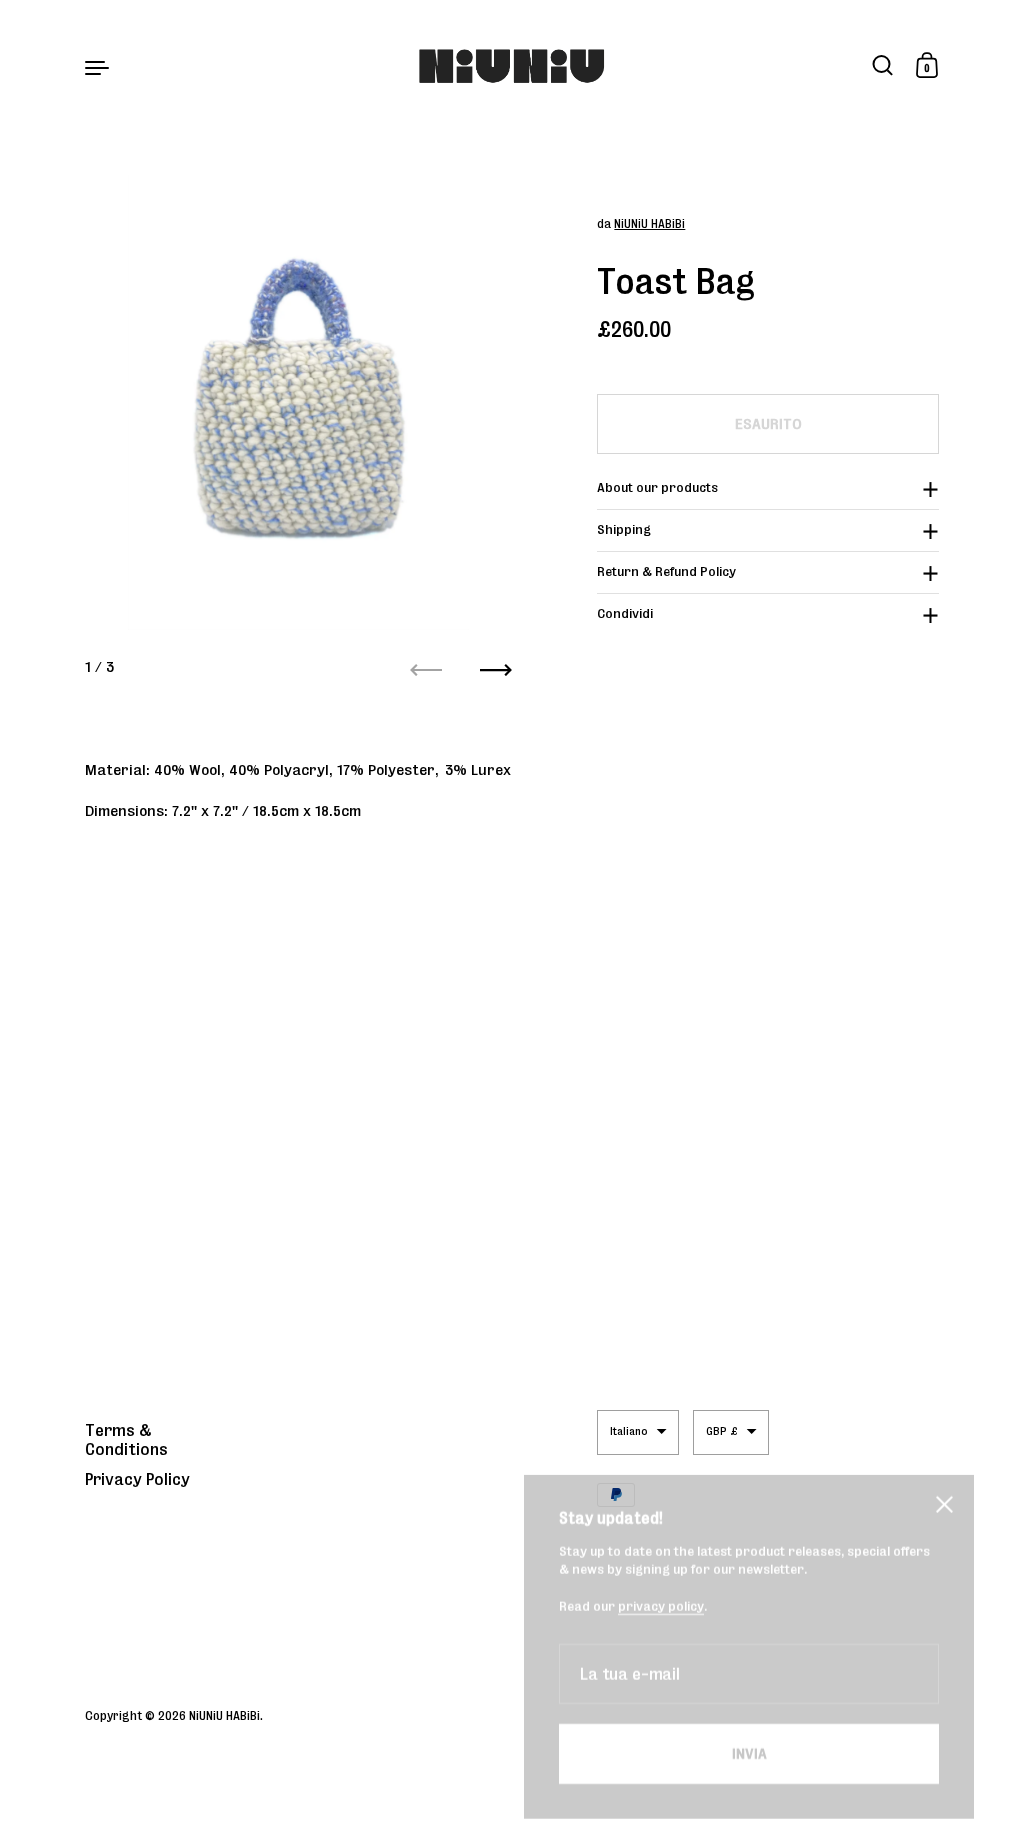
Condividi (625, 613)
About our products (657, 487)
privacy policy (661, 1567)
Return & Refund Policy (666, 571)
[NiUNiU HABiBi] (512, 66)
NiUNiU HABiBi (649, 223)
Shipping (624, 529)
